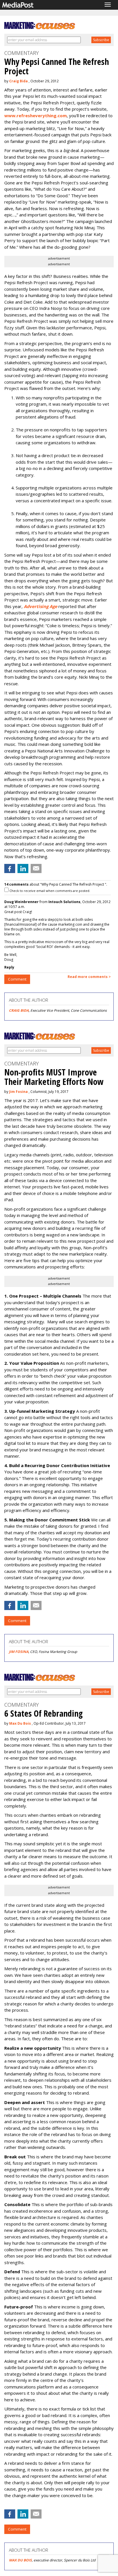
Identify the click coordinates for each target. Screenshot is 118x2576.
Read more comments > (89, 977)
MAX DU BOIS (20, 2560)
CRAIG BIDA (19, 1010)
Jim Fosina (18, 1092)
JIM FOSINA (19, 1652)
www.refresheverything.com (36, 115)
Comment (17, 979)
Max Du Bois (20, 1723)
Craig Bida (18, 81)
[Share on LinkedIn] (23, 868)
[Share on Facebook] (10, 868)
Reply (9, 967)
